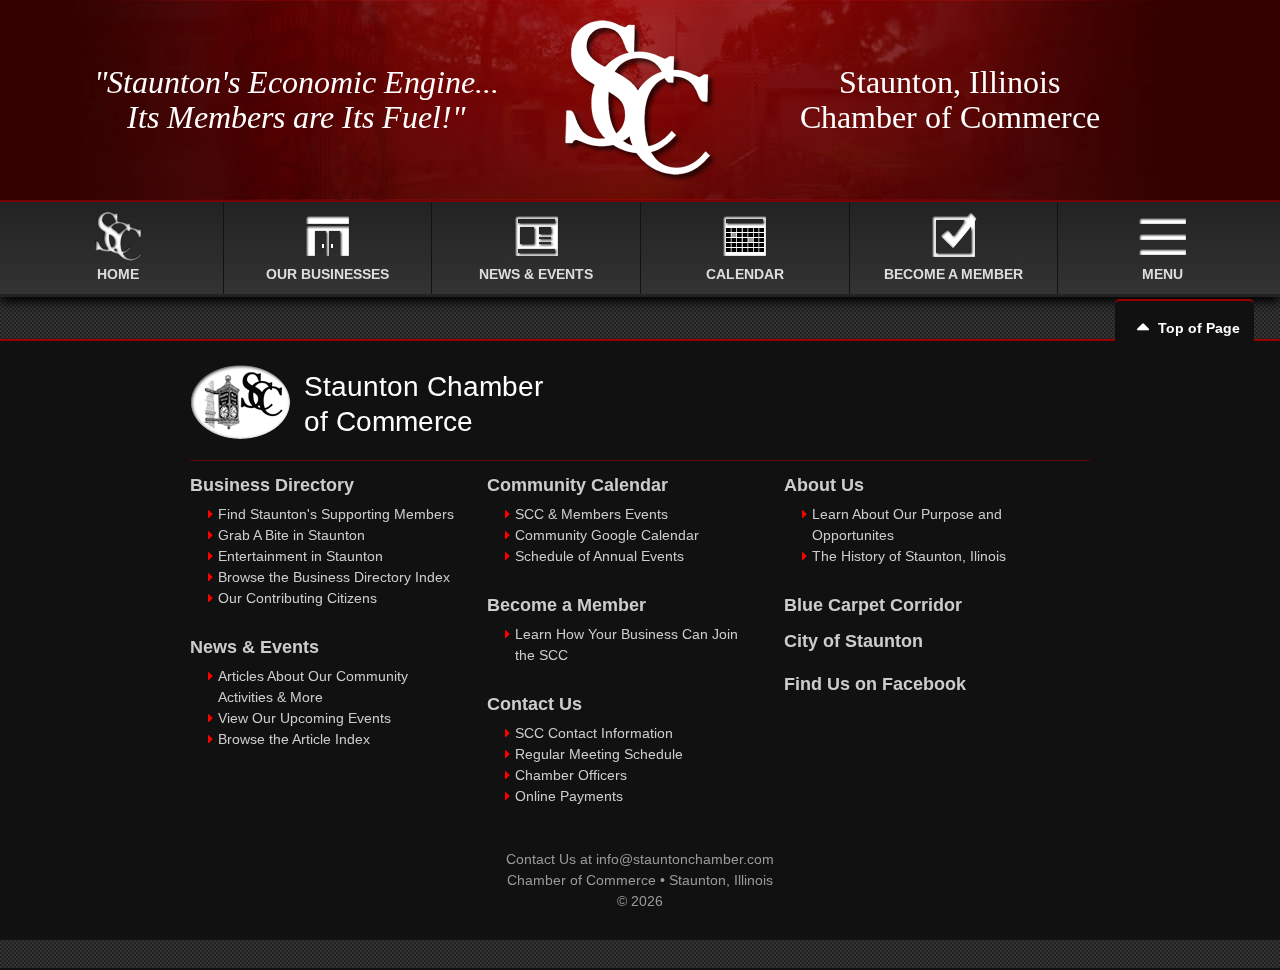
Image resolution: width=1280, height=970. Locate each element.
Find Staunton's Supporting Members (336, 514)
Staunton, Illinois (721, 880)
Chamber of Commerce (581, 880)
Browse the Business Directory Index (334, 577)
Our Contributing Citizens (297, 598)
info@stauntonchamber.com (685, 859)
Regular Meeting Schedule (599, 754)
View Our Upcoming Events (304, 718)
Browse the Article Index (294, 739)
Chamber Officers (571, 775)
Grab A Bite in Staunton (291, 535)
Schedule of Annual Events (599, 556)
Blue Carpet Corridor (873, 605)
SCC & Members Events (591, 514)
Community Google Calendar (607, 535)
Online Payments (569, 796)
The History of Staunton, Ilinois (909, 556)
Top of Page (1199, 328)
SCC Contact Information (594, 733)
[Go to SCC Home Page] (240, 434)
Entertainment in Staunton (300, 556)
